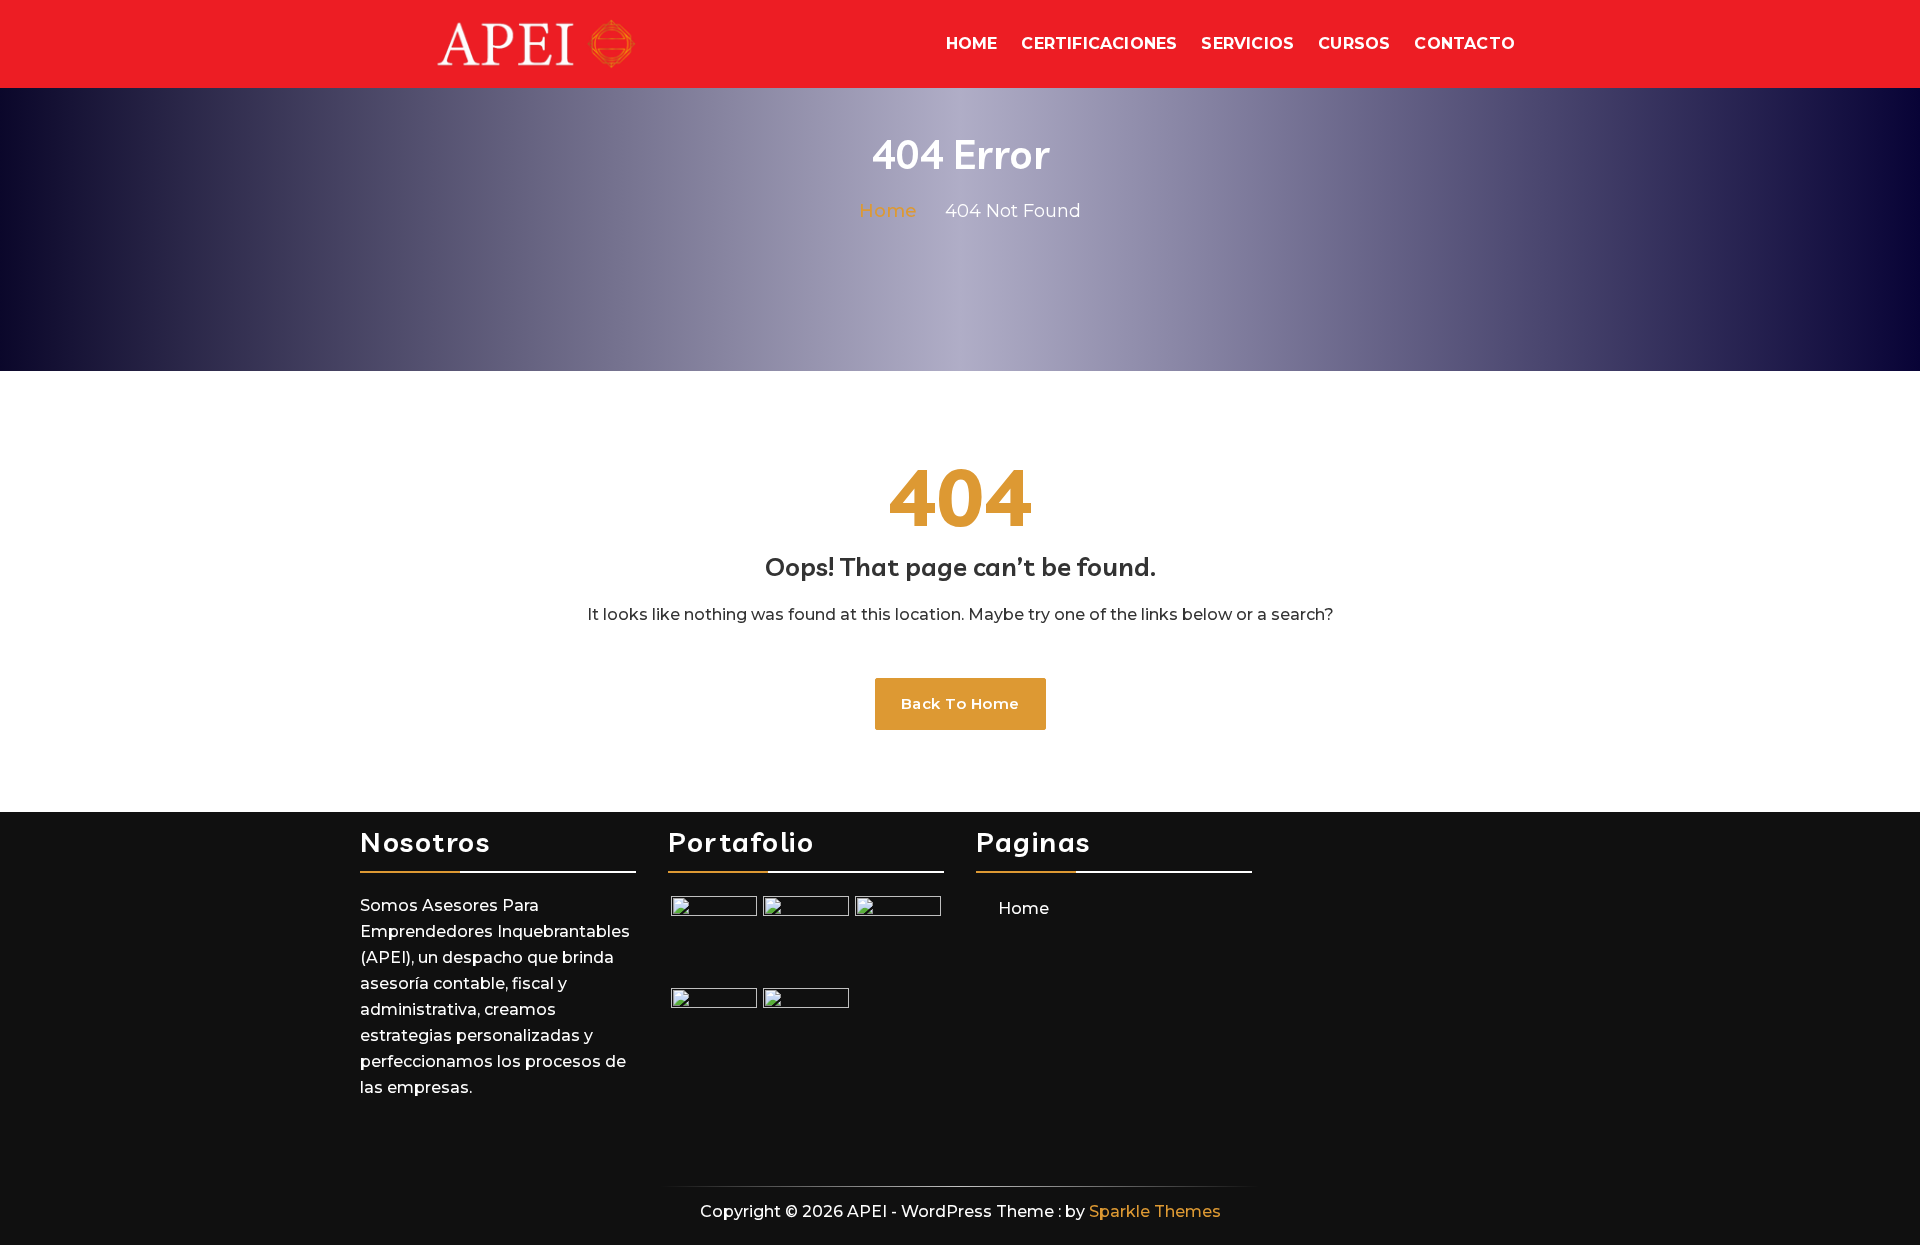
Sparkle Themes (1155, 1211)
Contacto (1464, 43)
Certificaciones (1099, 43)
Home (972, 43)
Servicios (1247, 43)
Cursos (1354, 43)
